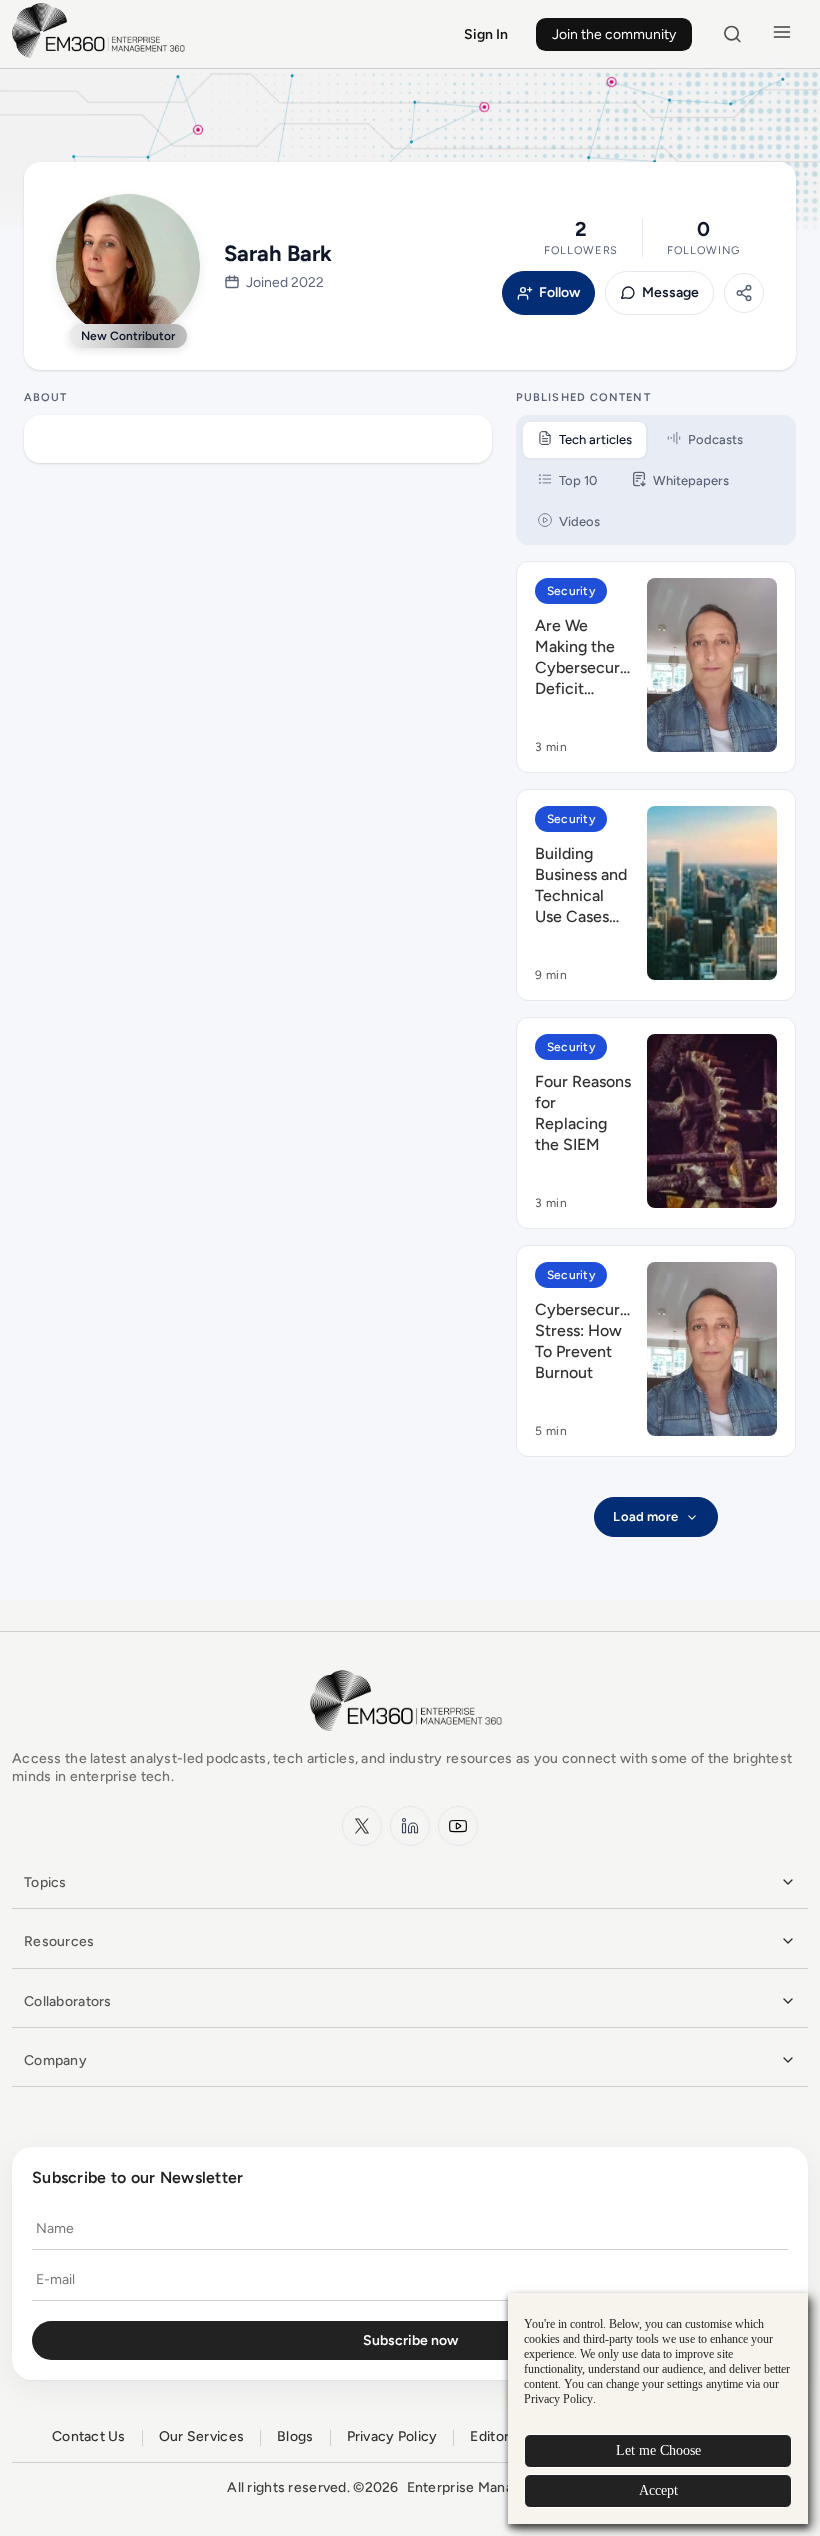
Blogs (295, 2436)
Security (571, 591)
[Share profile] (744, 293)
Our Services (201, 2436)
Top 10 (578, 480)
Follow (559, 293)
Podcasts (715, 439)
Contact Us (89, 2436)
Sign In (486, 34)
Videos (579, 521)
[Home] (102, 55)
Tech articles (595, 439)
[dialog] (658, 2408)
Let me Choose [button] (658, 2450)
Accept (658, 2490)
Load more (645, 1516)
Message (670, 293)
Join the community (614, 34)
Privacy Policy (392, 2436)
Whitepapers (691, 480)
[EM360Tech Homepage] (410, 1740)
